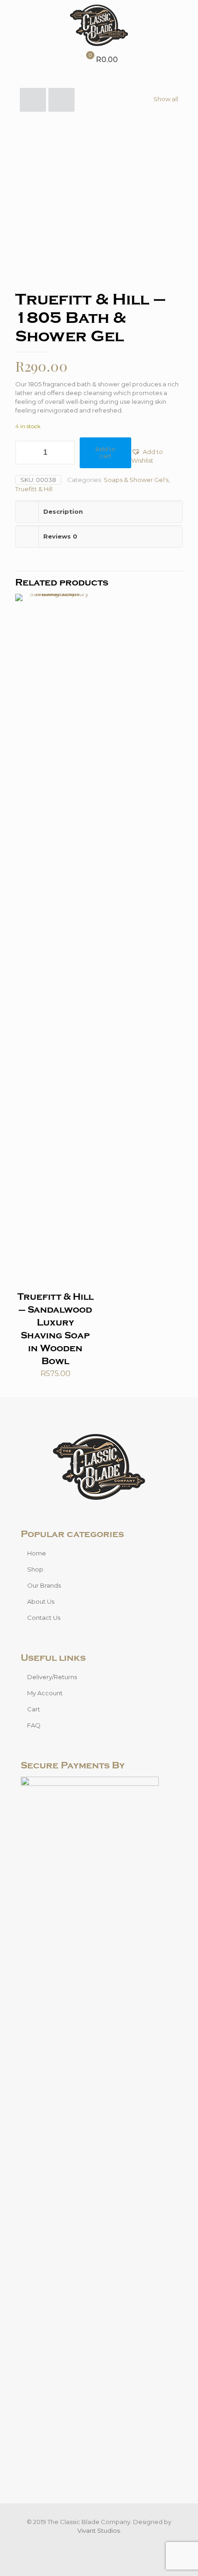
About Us (41, 1601)
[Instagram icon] (104, 2544)
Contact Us (44, 1618)
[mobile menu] (186, 18)
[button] (157, 456)
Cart (34, 1709)
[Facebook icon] (94, 2544)
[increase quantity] (65, 453)
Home (37, 1553)
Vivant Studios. (99, 2530)
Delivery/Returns (52, 1677)
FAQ (34, 1725)
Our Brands (44, 1585)
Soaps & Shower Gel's (136, 480)
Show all (166, 99)
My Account (45, 1693)
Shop (35, 1569)
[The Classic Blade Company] (99, 25)
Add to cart (105, 453)
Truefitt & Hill (34, 489)
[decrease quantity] (26, 453)
